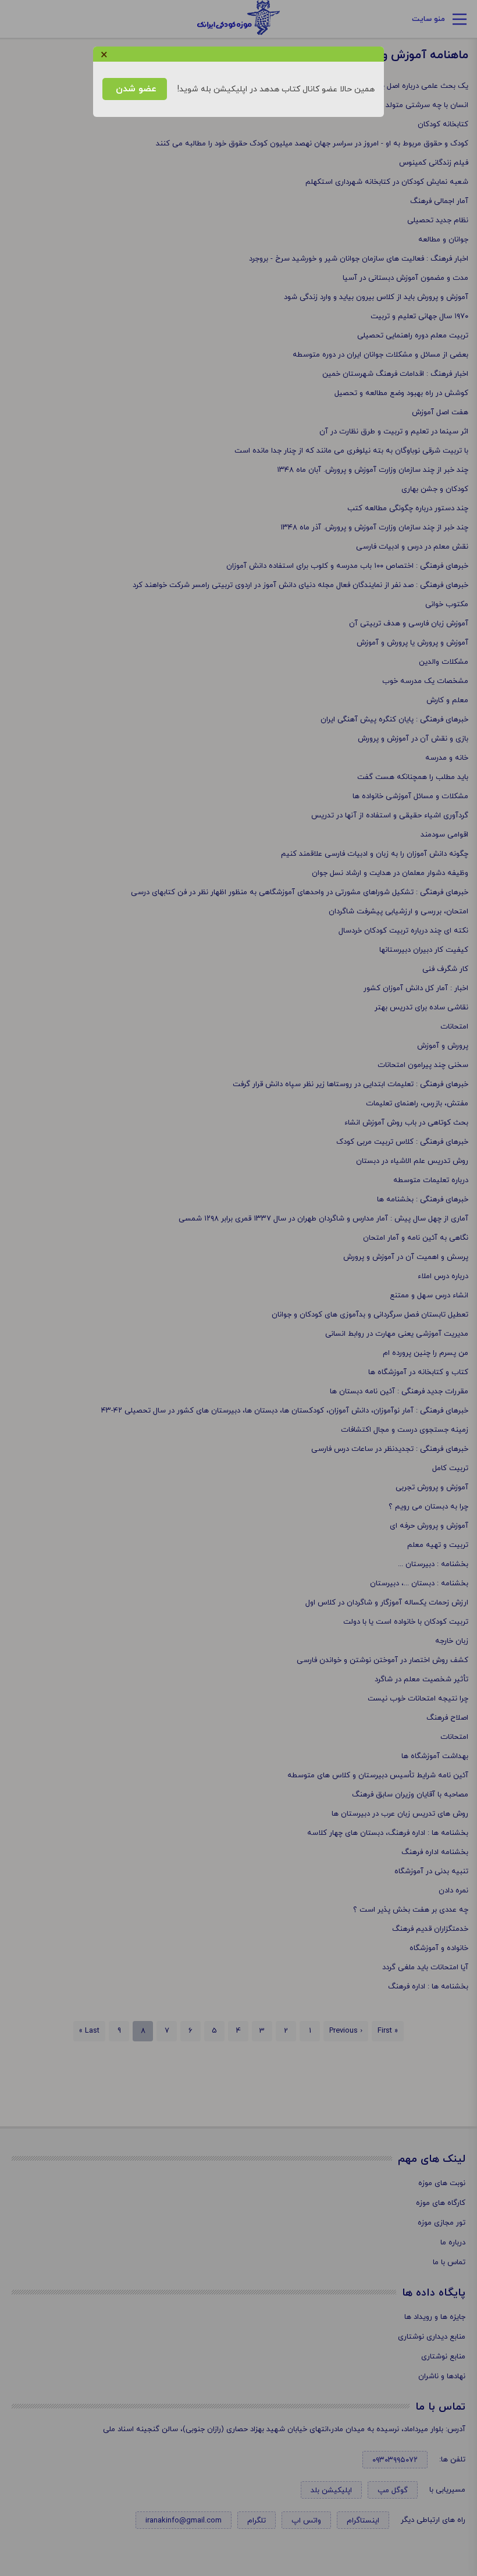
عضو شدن (135, 89)
